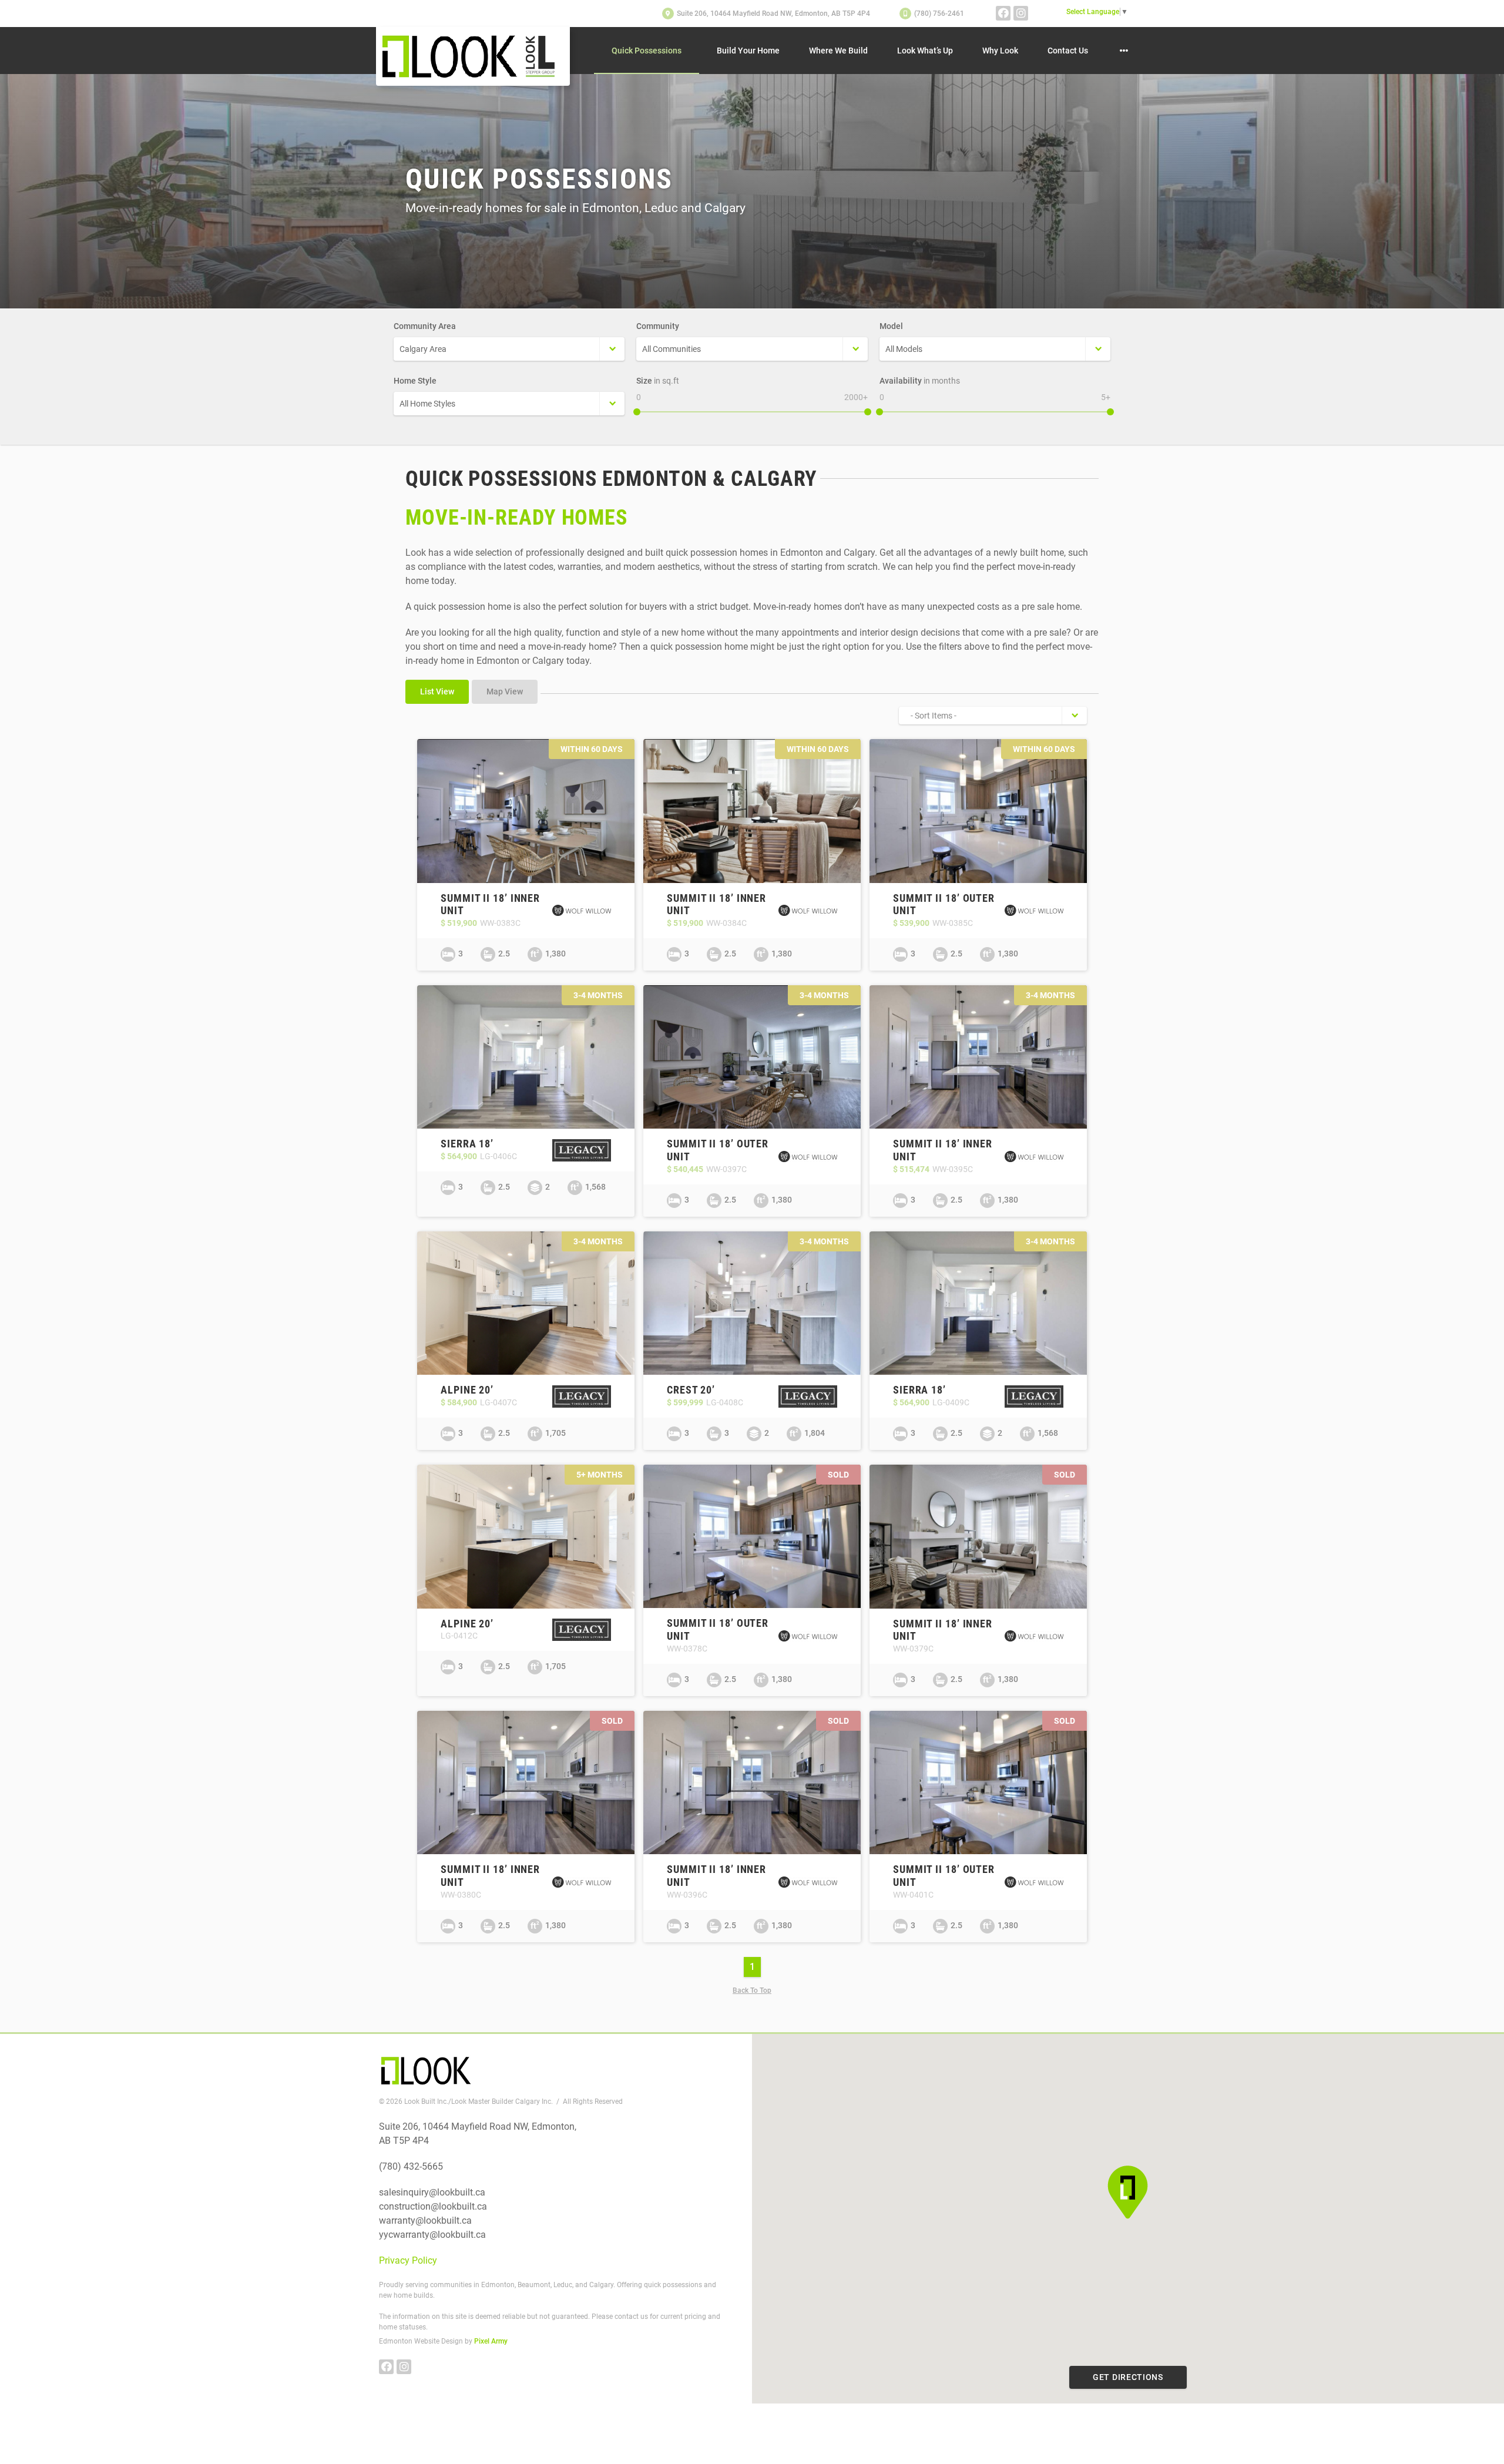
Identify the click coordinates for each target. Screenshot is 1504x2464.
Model (891, 326)
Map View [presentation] (505, 691)
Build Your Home (748, 51)
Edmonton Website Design (421, 2341)
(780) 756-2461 (939, 14)
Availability (920, 381)
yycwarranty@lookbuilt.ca (432, 2235)
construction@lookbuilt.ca (433, 2206)
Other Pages (1124, 51)
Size (658, 381)
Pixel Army (491, 2341)
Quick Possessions (647, 51)
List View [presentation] (437, 691)
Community (658, 326)
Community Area (425, 326)
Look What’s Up (925, 51)
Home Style (415, 381)
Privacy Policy (408, 2260)
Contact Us (1068, 51)
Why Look (1000, 51)
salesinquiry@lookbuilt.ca (432, 2192)
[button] (1128, 2192)
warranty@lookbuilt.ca (425, 2220)
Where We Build (838, 51)
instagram (1021, 13)
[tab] (439, 693)
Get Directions (1128, 2377)
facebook (1003, 13)
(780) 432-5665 (411, 2166)
